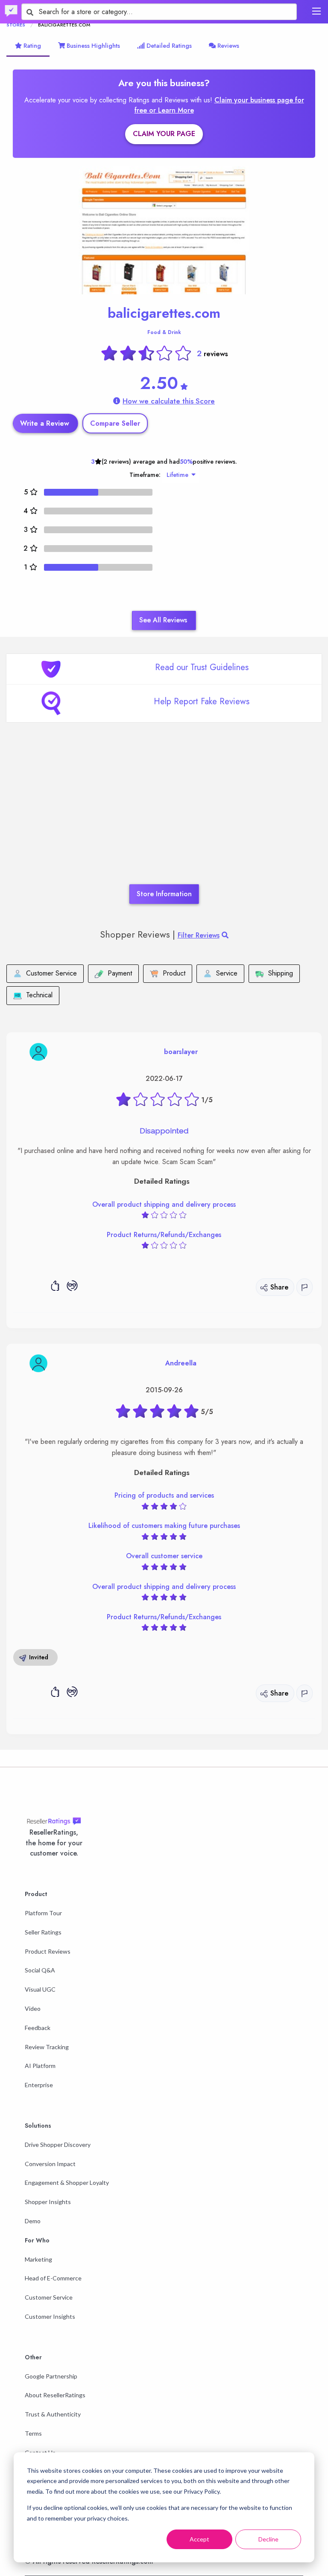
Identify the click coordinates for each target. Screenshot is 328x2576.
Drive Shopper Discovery (58, 2145)
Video (33, 2008)
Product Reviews (48, 1951)
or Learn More (171, 110)
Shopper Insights (48, 2202)
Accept (199, 2539)
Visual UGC (40, 1989)
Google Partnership (51, 2376)
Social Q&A (40, 1970)
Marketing (38, 2259)
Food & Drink (164, 332)
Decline (268, 2539)
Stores (16, 25)
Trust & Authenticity (53, 2414)
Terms (33, 2433)
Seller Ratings (43, 1932)
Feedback (38, 2028)
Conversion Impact (50, 2164)
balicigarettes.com (164, 313)
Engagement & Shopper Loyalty (67, 2182)
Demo (33, 2221)
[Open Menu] (316, 11)
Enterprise (39, 2085)
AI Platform (40, 2066)
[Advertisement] (164, 816)
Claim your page (164, 134)
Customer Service (49, 2297)
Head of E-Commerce (53, 2278)
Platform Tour (43, 1913)
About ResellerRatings (55, 2395)
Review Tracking (47, 2047)
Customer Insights (50, 2316)
